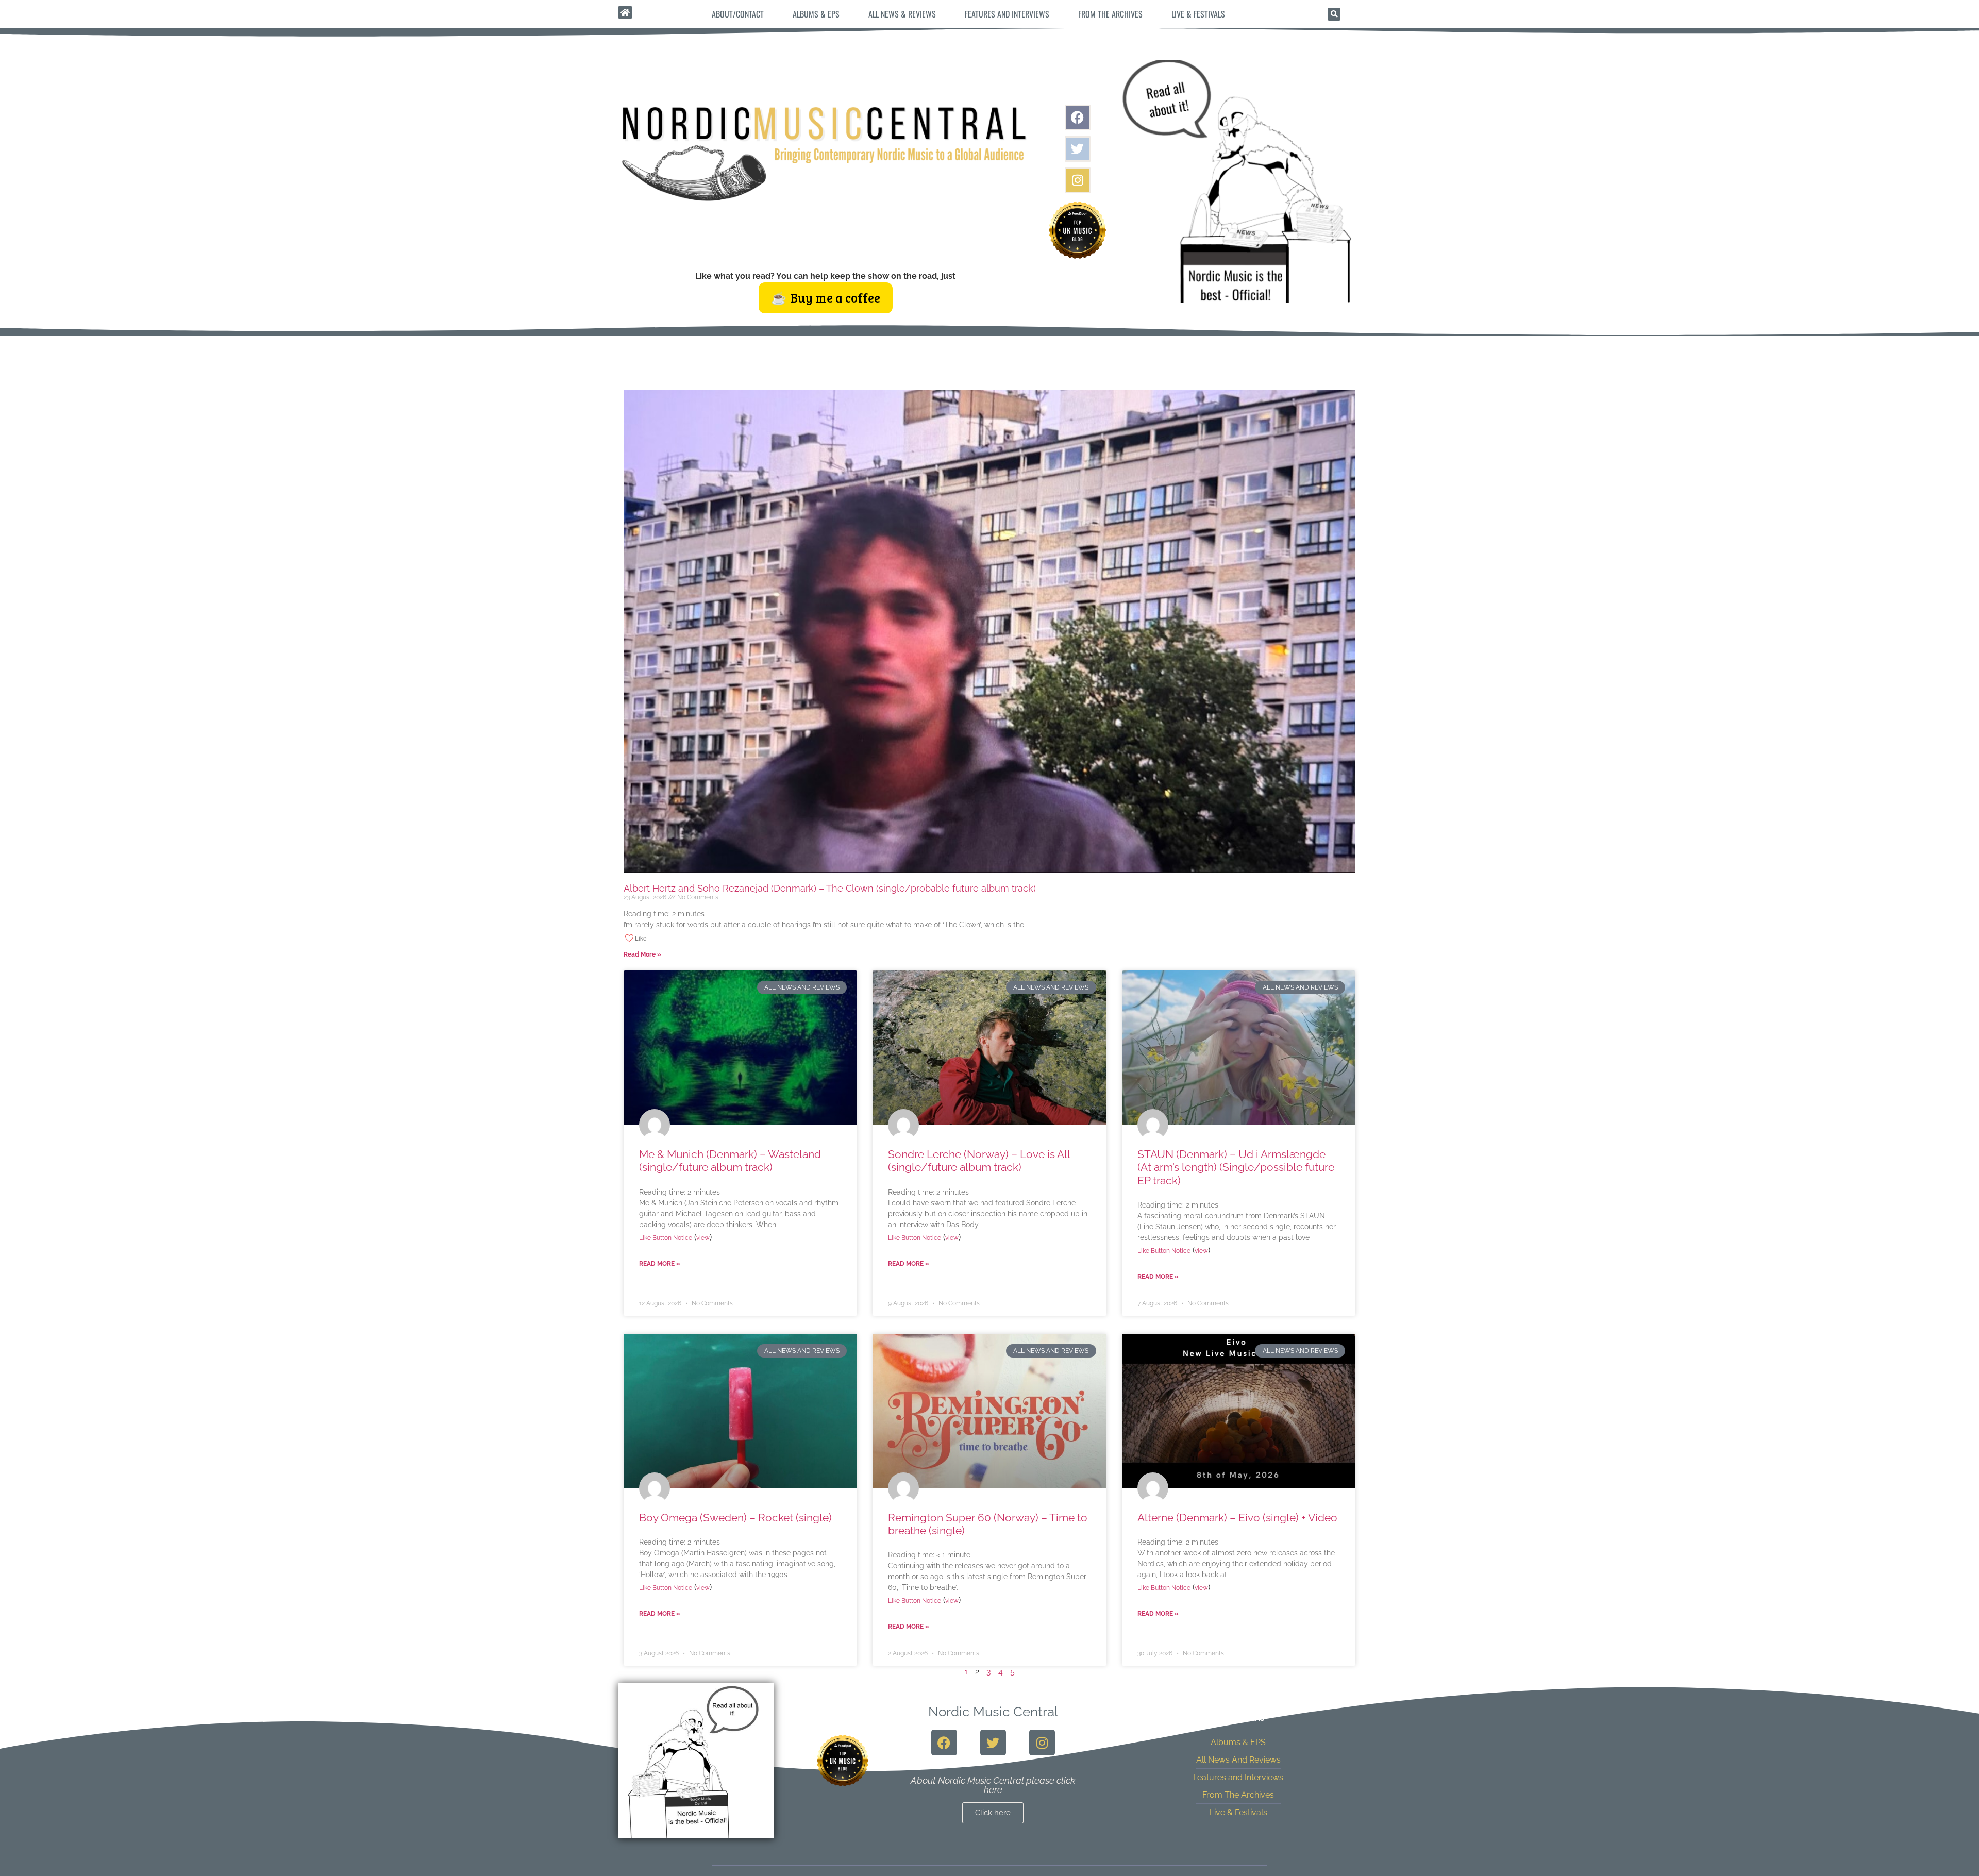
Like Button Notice (666, 1238)
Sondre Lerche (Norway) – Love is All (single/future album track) (979, 1161)
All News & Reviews (902, 14)
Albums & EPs (816, 14)
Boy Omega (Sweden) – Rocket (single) (735, 1518)
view (703, 1238)
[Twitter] (1078, 149)
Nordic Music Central (993, 1712)
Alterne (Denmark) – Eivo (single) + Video (1237, 1518)
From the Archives (1110, 14)
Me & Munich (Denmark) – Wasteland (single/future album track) (730, 1161)
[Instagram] (1078, 180)
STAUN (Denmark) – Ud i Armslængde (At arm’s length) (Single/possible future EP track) (1236, 1167)
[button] (1334, 14)
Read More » (642, 954)
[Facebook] (1078, 118)
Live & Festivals (1198, 14)
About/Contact (738, 14)
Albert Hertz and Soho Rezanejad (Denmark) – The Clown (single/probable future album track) (830, 888)
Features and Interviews (1007, 14)
